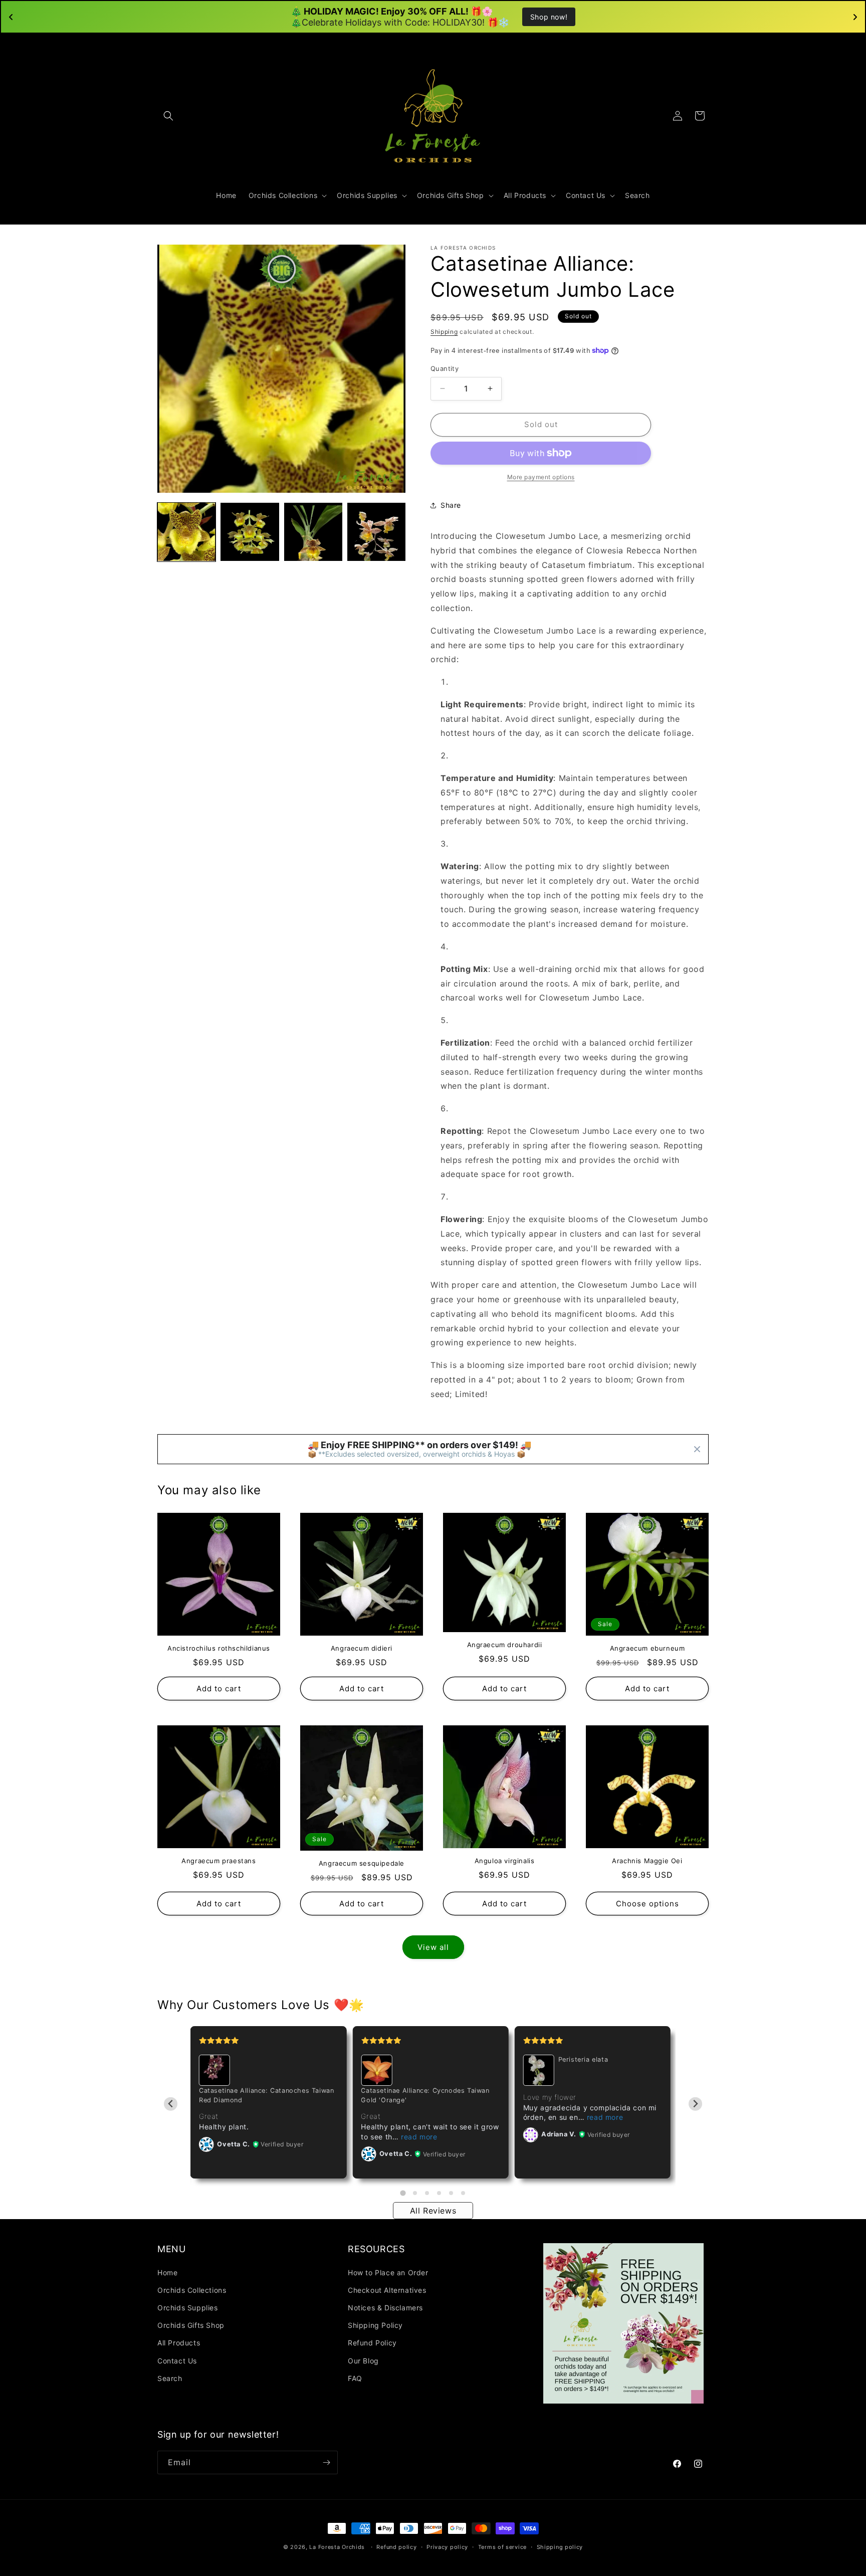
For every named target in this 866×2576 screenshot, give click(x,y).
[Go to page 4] (439, 2193)
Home (167, 2272)
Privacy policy (447, 2547)
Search (170, 2378)
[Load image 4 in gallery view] (376, 532)
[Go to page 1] (403, 2193)
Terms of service (502, 2547)
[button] (168, 116)
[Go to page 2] (415, 2193)
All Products (179, 2343)
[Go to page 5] (451, 2193)
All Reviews (433, 2211)
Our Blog (363, 2361)
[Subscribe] (326, 2462)
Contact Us (177, 2361)
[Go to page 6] (463, 2193)
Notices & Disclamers (385, 2308)
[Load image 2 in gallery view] (250, 532)
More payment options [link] (541, 477)
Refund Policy (372, 2343)
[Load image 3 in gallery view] (313, 532)
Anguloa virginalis (505, 1861)
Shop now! (549, 17)
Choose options (647, 1904)
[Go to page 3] (427, 2193)
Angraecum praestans (219, 1861)
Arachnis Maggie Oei (647, 1861)
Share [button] (451, 505)
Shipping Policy (375, 2325)
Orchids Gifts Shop (191, 2325)
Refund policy (396, 2547)
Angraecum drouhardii (505, 1645)
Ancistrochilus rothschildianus (219, 1648)
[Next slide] (695, 2104)
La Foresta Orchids (337, 2547)
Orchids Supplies (188, 2308)
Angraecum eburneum (647, 1648)
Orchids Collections (192, 2290)
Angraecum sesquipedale (362, 1863)
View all (433, 1947)
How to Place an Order (388, 2272)
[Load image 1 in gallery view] (186, 532)
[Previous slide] (171, 2104)
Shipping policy (560, 2547)
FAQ (355, 2378)
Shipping (444, 332)
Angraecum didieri (362, 1648)
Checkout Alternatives (387, 2290)
